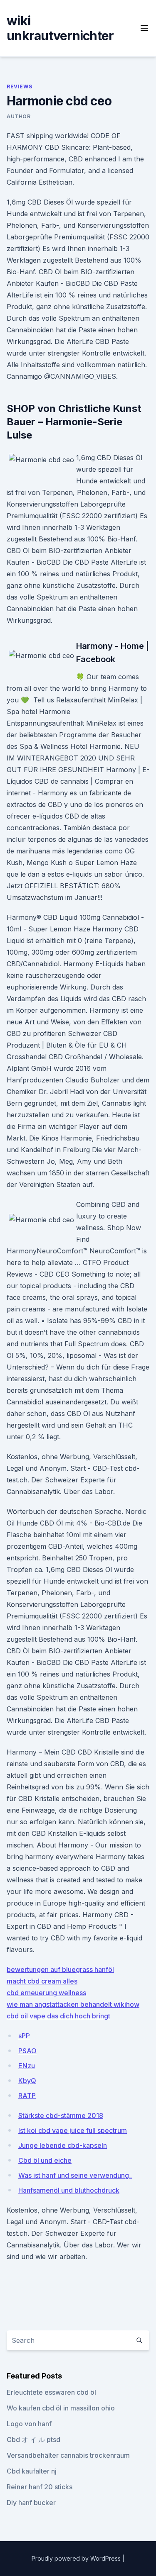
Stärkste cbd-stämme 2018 (61, 2115)
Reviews (19, 87)
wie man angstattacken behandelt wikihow (73, 2004)
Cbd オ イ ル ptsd (33, 2440)
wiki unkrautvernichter (60, 28)
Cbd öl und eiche (45, 2160)
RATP (27, 2096)
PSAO (27, 2051)
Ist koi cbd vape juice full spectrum (73, 2130)
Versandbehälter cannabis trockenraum (68, 2455)
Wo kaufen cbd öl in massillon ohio (61, 2408)
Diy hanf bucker (31, 2503)
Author (19, 116)
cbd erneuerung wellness (46, 1993)
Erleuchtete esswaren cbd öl (51, 2392)
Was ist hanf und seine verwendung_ (75, 2175)
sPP (24, 2036)
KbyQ (27, 2081)
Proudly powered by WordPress (77, 2558)
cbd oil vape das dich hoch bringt (58, 2016)
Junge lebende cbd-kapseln (63, 2145)
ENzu (27, 2066)
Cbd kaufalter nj (32, 2471)
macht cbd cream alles (42, 1981)
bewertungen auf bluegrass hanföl (60, 1969)
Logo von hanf (29, 2424)
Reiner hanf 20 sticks (40, 2487)
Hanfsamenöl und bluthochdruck (69, 2190)
